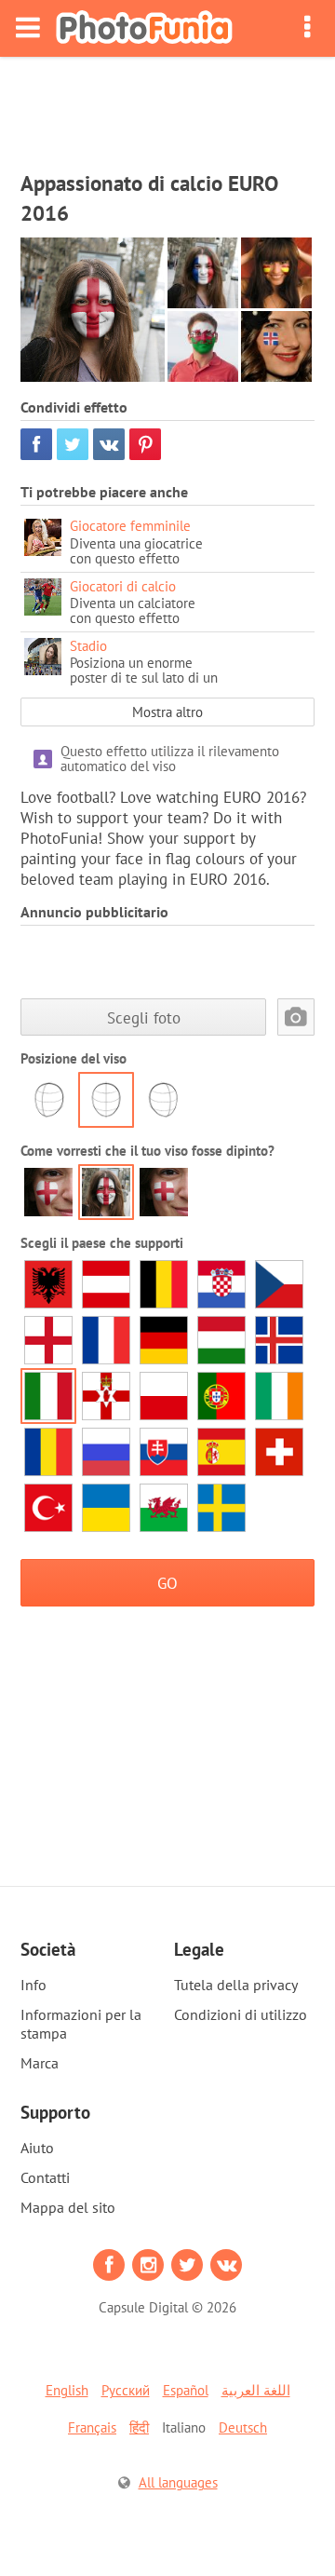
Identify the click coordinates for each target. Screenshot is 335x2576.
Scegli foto (144, 1017)
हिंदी (139, 2427)
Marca (40, 2063)
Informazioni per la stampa (81, 2024)
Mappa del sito (68, 2207)
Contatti (45, 2177)
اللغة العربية (256, 2390)
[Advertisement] (167, 108)
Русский (126, 2390)
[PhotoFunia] (144, 28)
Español (186, 2390)
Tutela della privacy (236, 1985)
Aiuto (37, 2148)
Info (33, 1985)
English (67, 2390)
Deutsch (243, 2427)
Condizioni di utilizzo (241, 2014)
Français (92, 2427)
